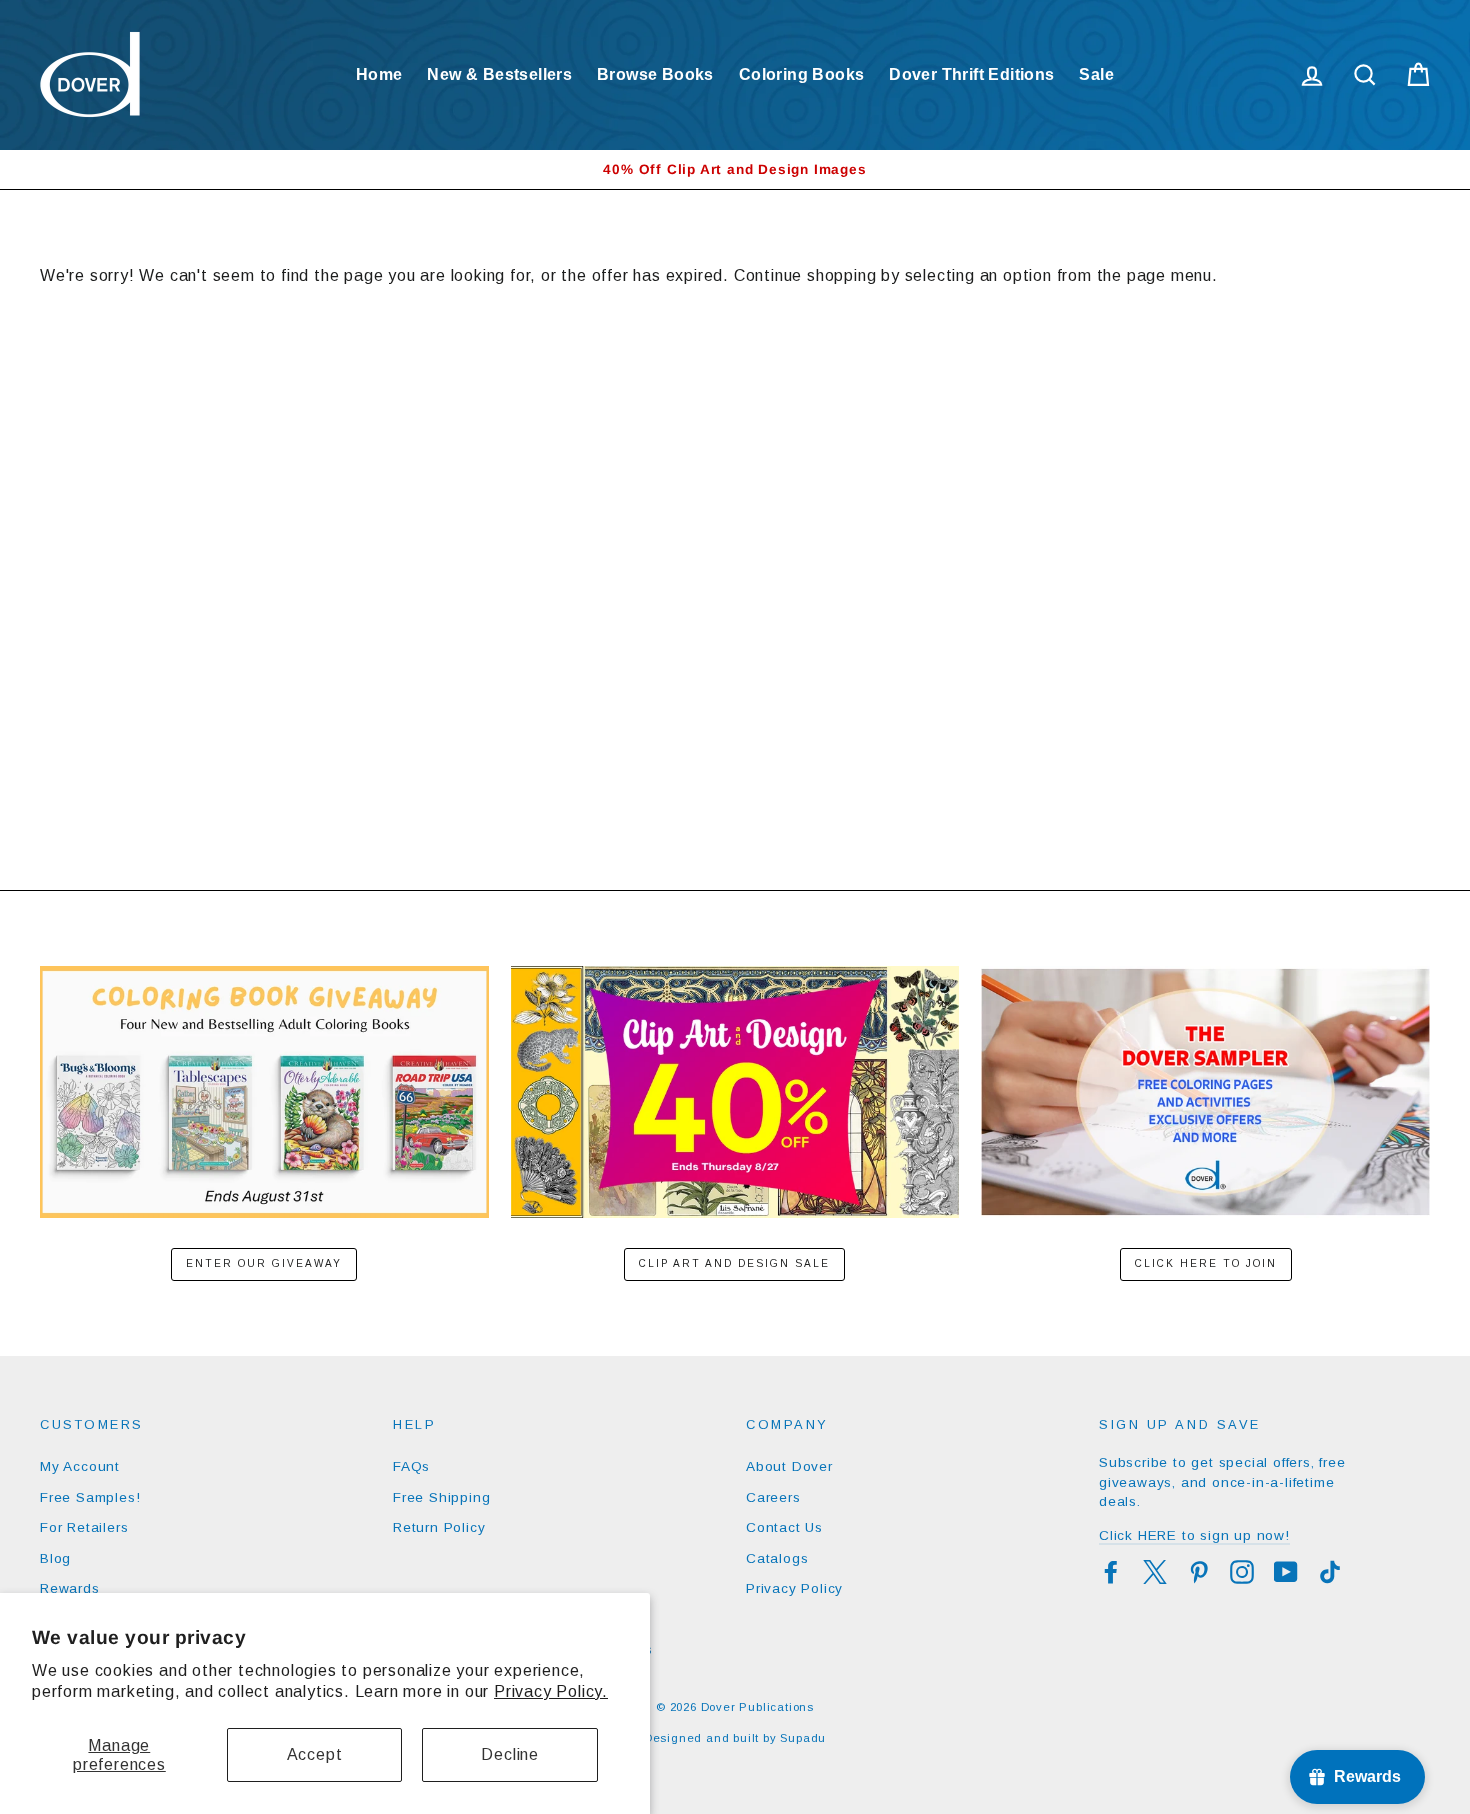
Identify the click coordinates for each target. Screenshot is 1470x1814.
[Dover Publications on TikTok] (1330, 1572)
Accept (315, 1754)
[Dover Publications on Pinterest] (1199, 1572)
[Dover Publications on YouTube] (1286, 1572)
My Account (80, 1466)
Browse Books (655, 74)
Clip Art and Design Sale (734, 1263)
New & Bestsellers (499, 74)
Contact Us (784, 1527)
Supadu (803, 1738)
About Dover (789, 1466)
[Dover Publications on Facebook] (1111, 1572)
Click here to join (1206, 1263)
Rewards (70, 1588)
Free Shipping (441, 1497)
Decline (510, 1754)
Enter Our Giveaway (264, 1263)
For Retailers (84, 1527)
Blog (55, 1558)
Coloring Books (802, 74)
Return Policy (439, 1527)
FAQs (411, 1466)
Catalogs (777, 1558)
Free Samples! (90, 1497)
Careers (773, 1497)
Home (379, 74)
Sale (1096, 74)
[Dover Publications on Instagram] (1242, 1572)
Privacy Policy (794, 1588)
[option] (735, 169)
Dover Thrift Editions (971, 74)
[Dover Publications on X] (1155, 1572)
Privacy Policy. (551, 1691)
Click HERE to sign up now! (1194, 1535)
